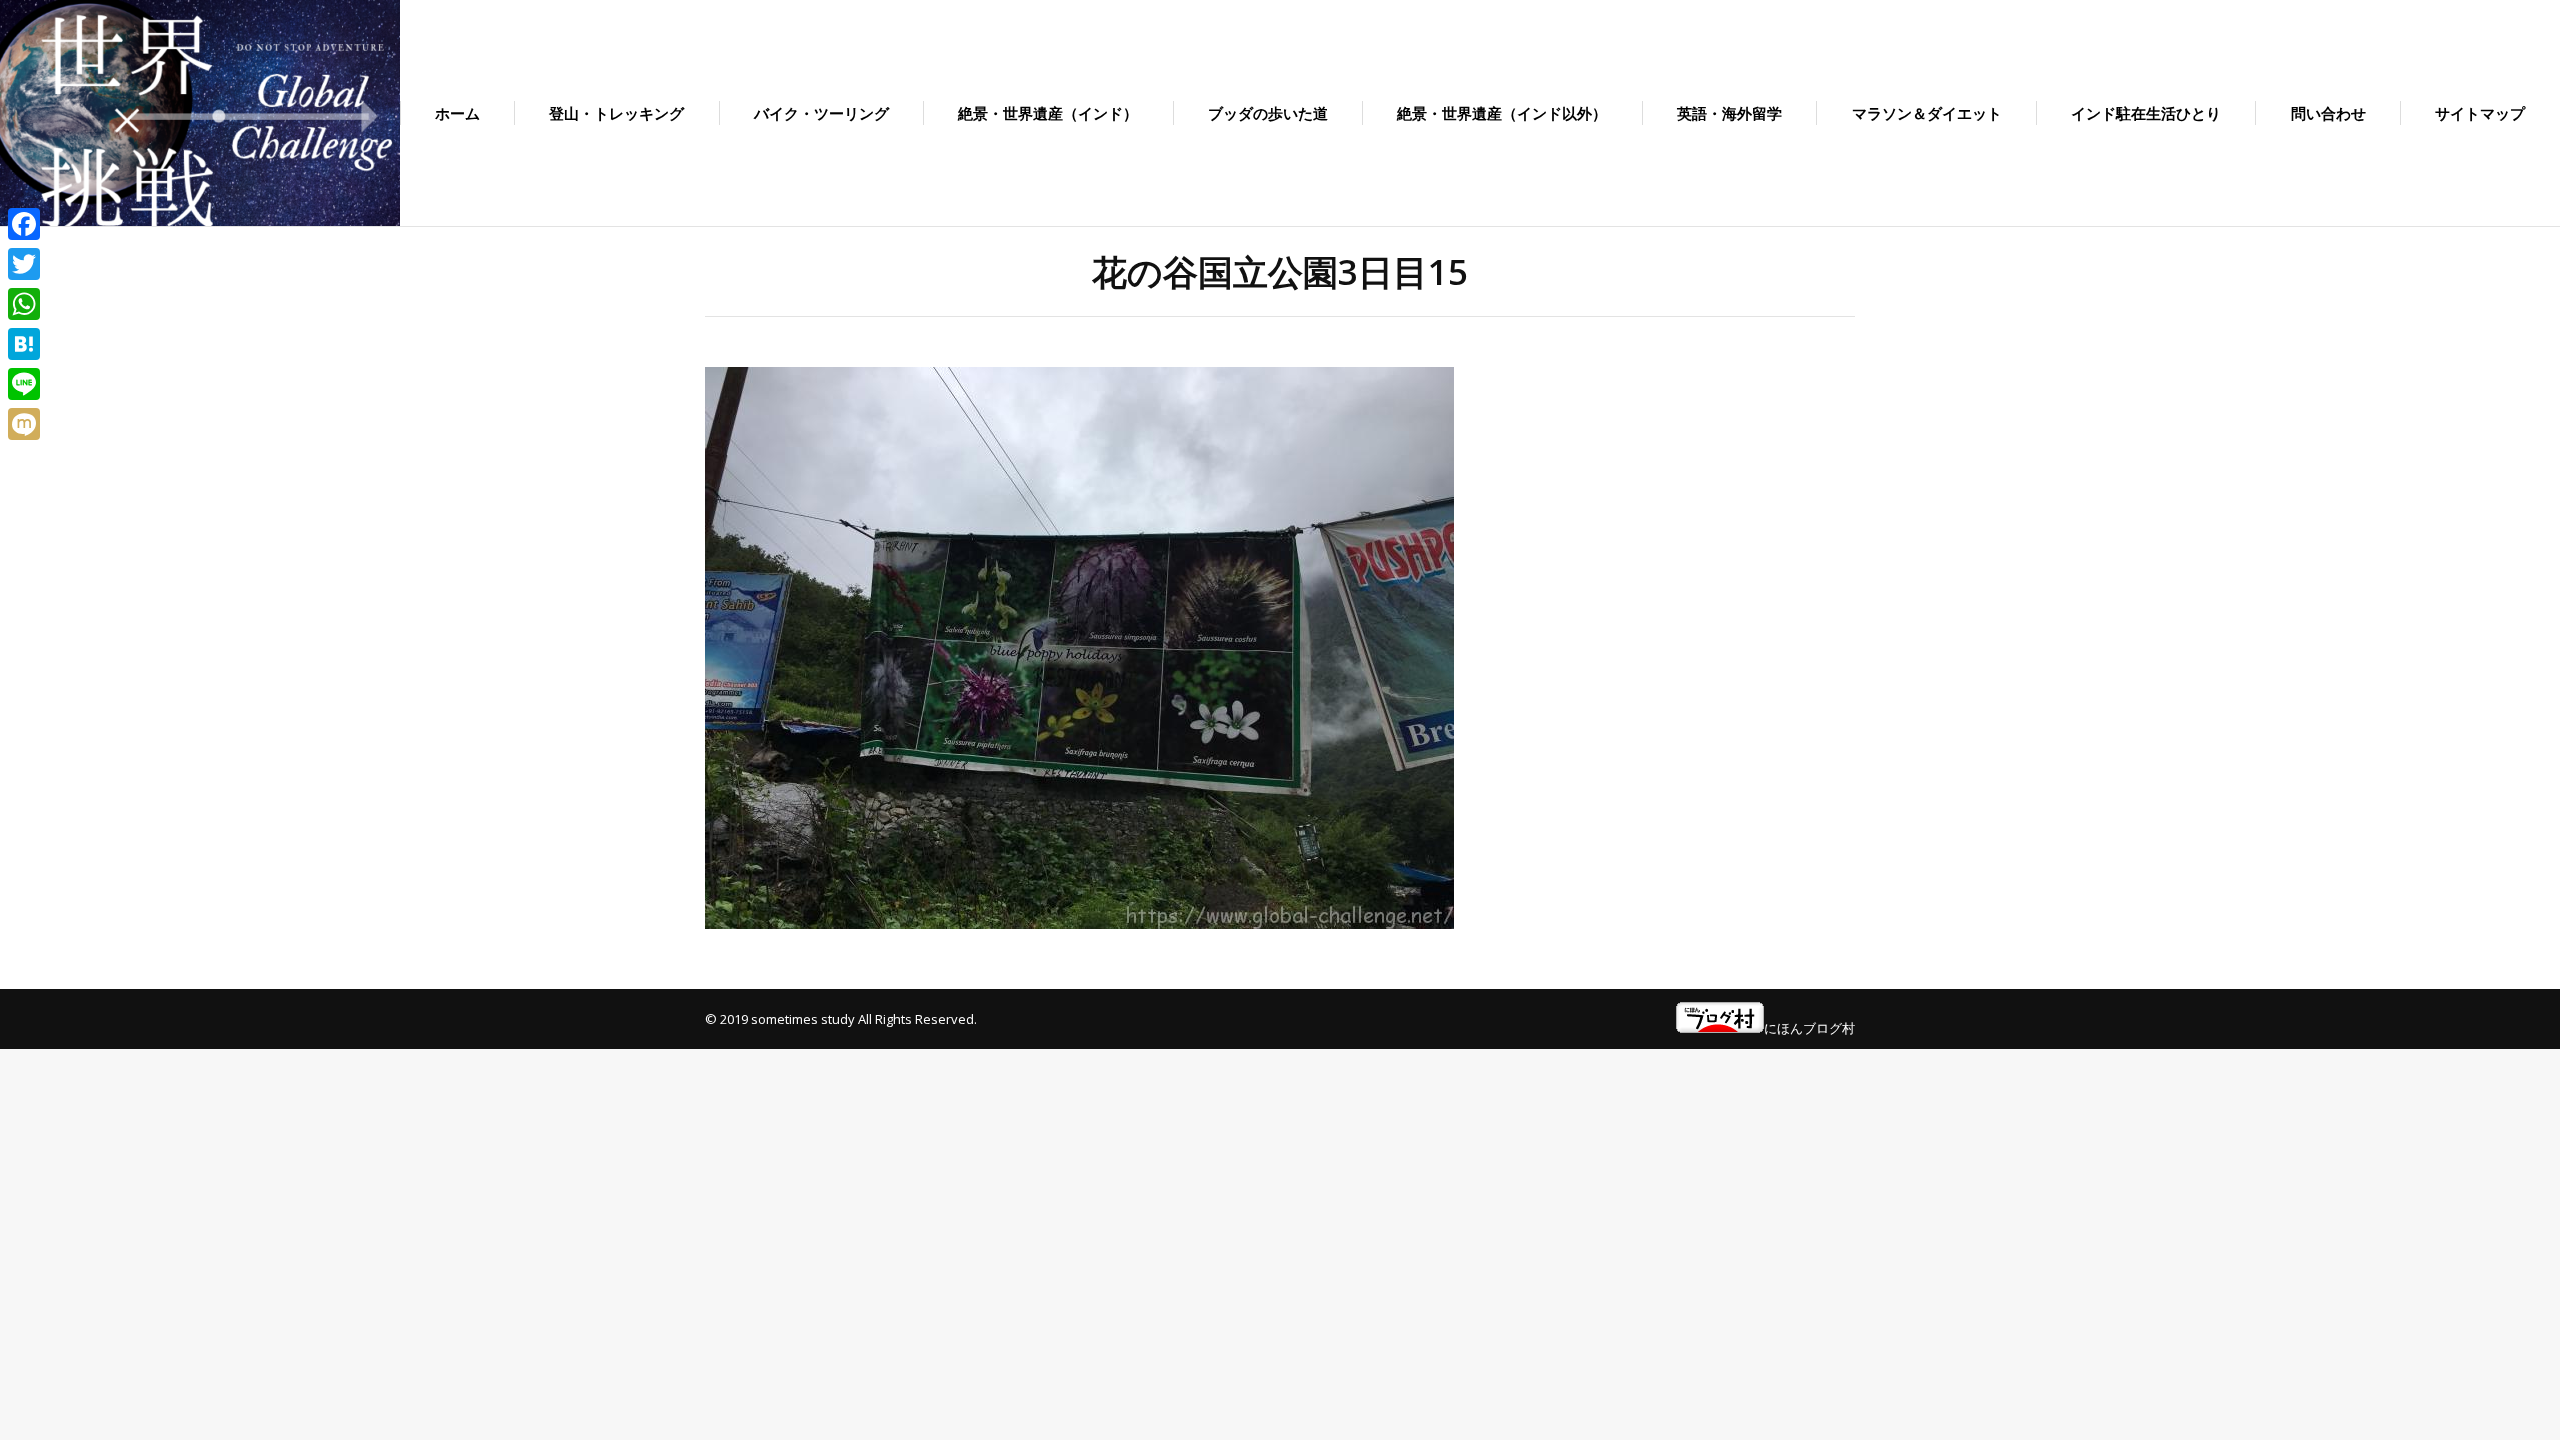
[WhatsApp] (24, 304)
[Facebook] (24, 224)
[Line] (24, 384)
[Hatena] (24, 344)
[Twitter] (24, 264)
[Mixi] (24, 424)
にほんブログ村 (1809, 1028)
